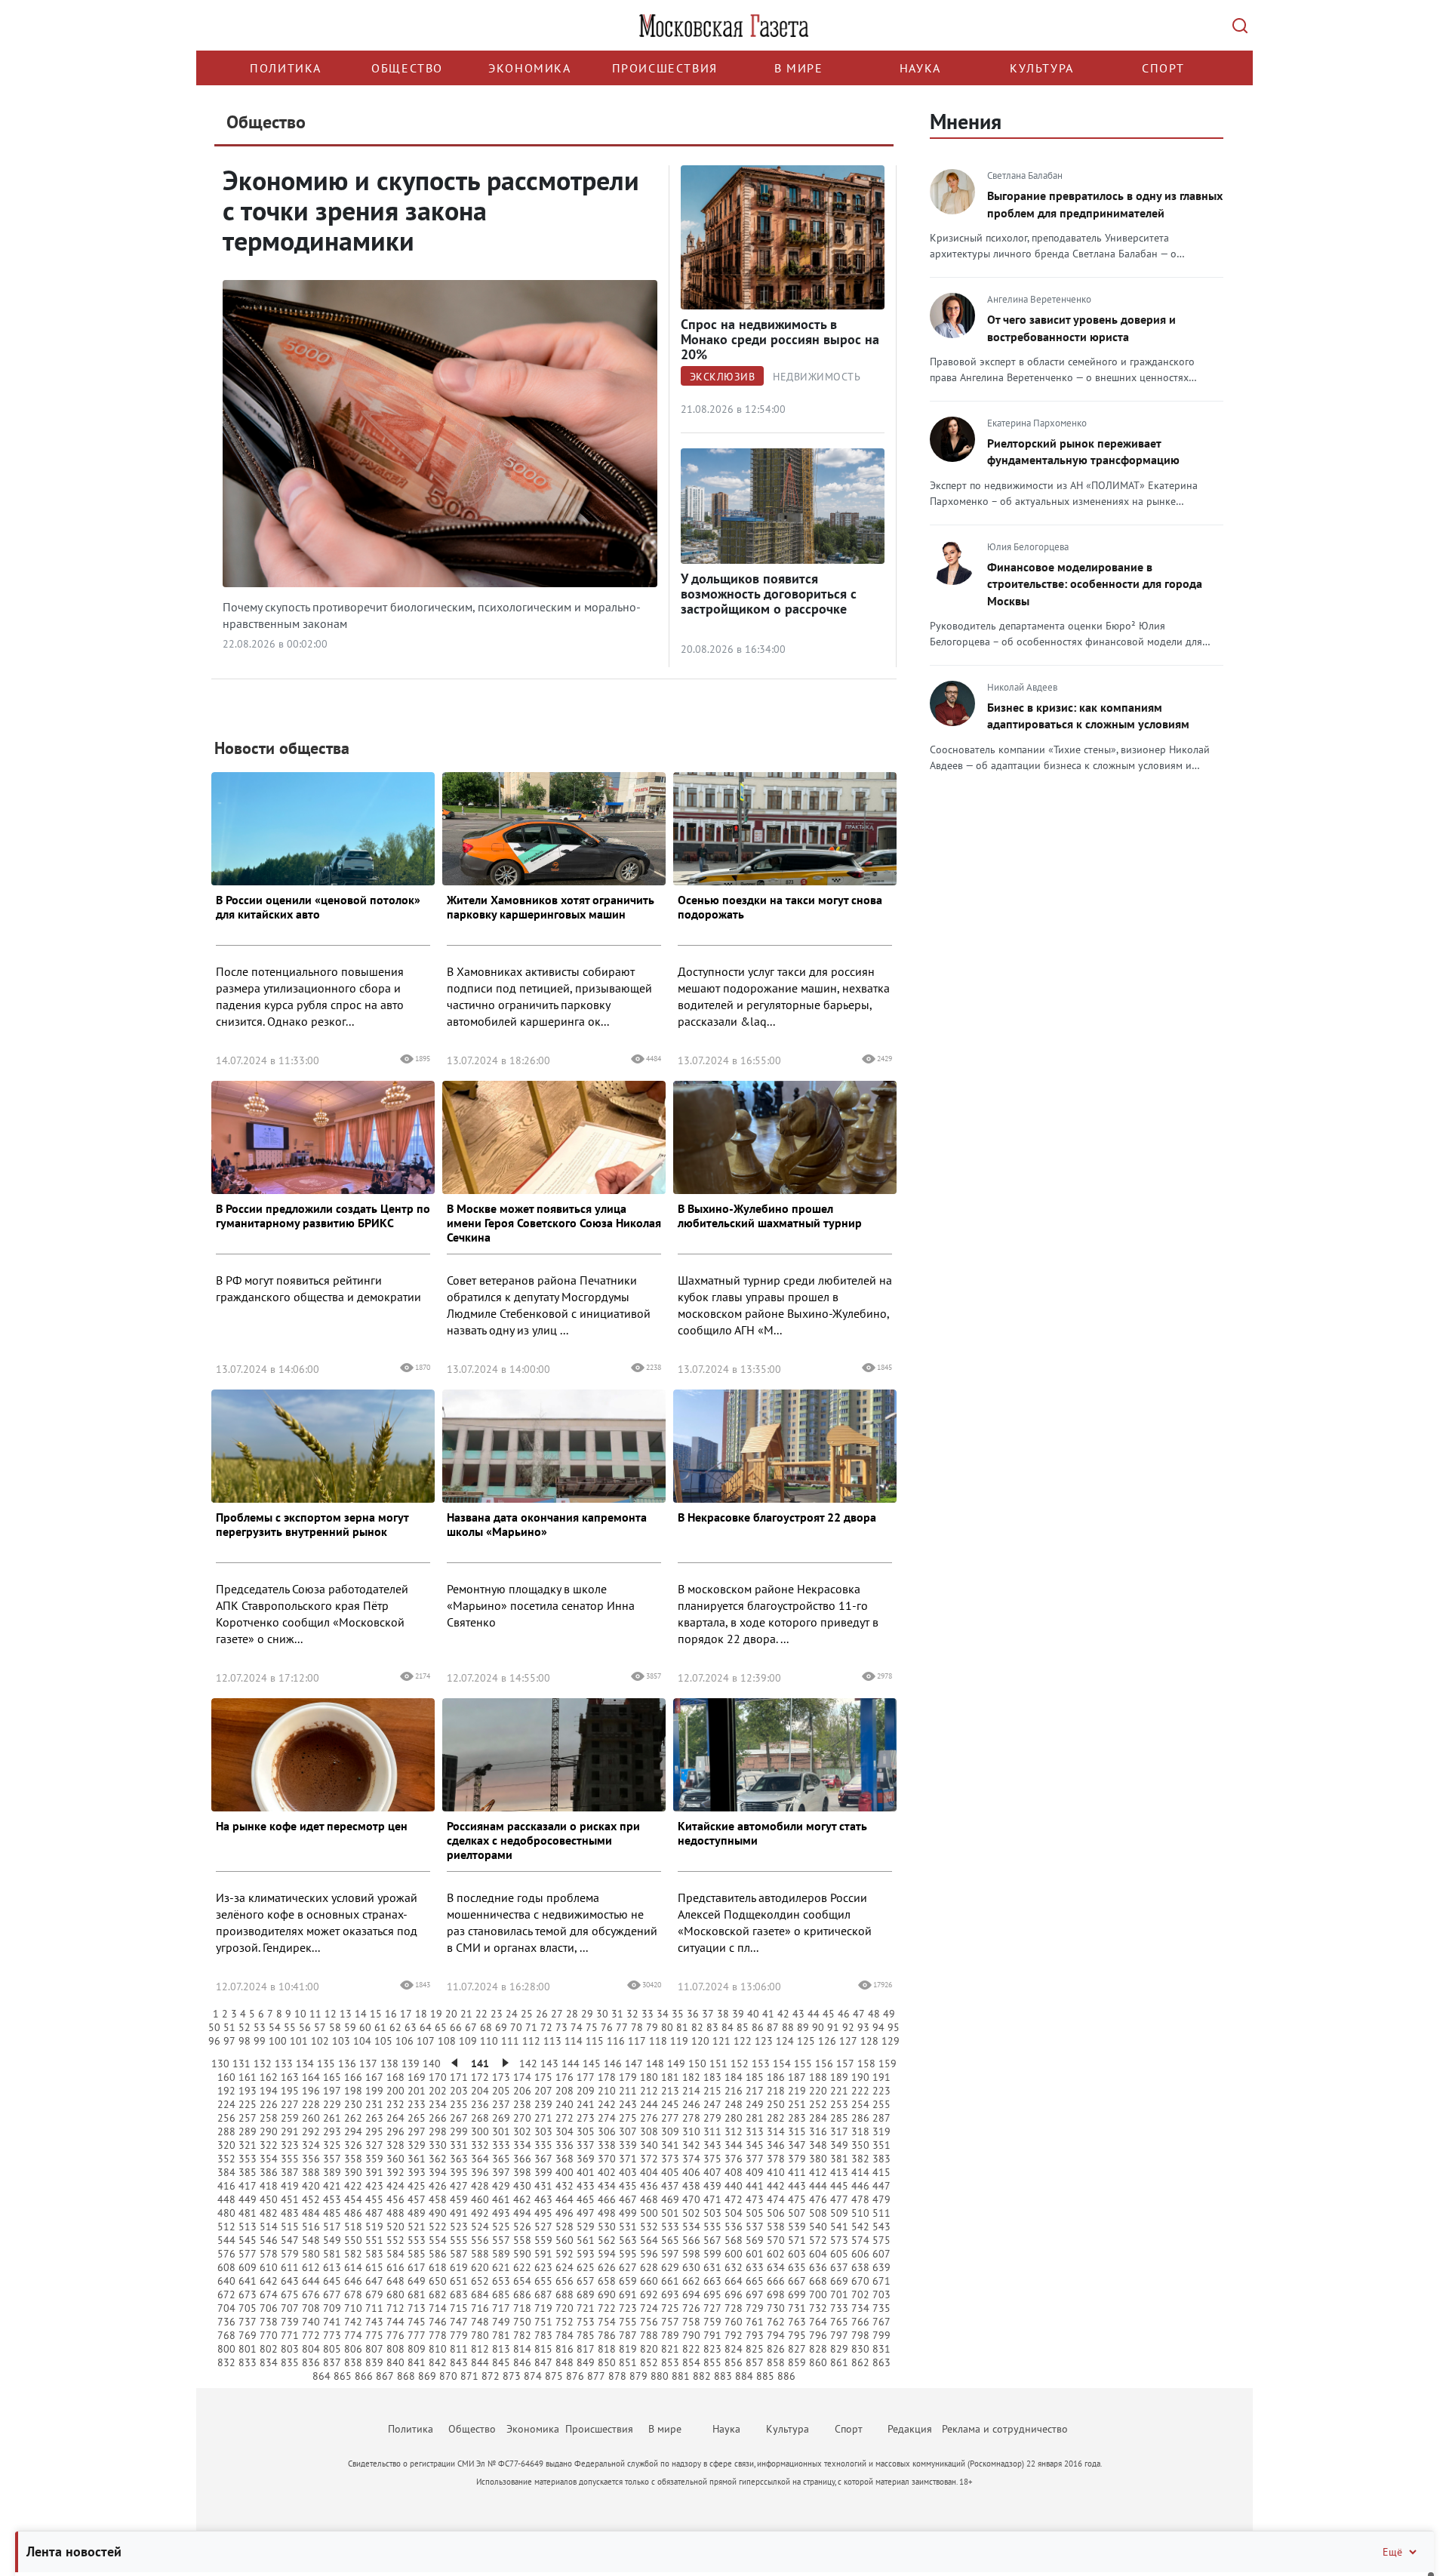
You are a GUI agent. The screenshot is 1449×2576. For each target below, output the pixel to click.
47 (859, 2014)
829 (839, 2349)
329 (417, 2145)
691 (628, 2294)
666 (776, 2281)
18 (421, 2014)
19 (436, 2014)
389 (332, 2172)
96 (214, 2041)
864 (321, 2376)
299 (459, 2131)
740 (311, 2322)
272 (565, 2118)
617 (417, 2267)
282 (776, 2118)
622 (522, 2267)
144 (571, 2064)
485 (332, 2213)
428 (480, 2186)
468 (649, 2199)
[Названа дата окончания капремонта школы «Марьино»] (554, 1469)
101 (299, 2041)
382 (860, 2159)
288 (226, 2131)
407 (712, 2172)
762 (776, 2322)
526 (522, 2227)
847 (543, 2362)
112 (531, 2041)
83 (712, 2027)
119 (679, 2041)
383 (881, 2159)
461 (501, 2199)
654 (522, 2281)
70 (516, 2027)
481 (248, 2213)
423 (374, 2186)
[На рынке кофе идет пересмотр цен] (323, 1777)
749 (501, 2322)
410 (776, 2172)
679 (374, 2294)
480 (226, 2213)
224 (226, 2104)
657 (586, 2281)
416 (226, 2186)
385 (248, 2172)
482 (269, 2213)
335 (543, 2145)
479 (881, 2199)
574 (860, 2240)
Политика (286, 68)
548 (311, 2240)
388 (311, 2172)
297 (417, 2131)
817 (586, 2349)
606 (860, 2254)
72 (546, 2027)
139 (411, 2064)
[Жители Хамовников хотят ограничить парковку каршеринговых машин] (554, 847)
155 (803, 2064)
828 (818, 2349)
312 (734, 2131)
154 (782, 2064)
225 (248, 2104)
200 (395, 2091)
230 (353, 2104)
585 (417, 2254)
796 (818, 2335)
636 (818, 2267)
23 (497, 2014)
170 (438, 2077)
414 (860, 2172)
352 (226, 2159)
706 (269, 2308)
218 (776, 2091)
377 (755, 2159)
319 (881, 2131)
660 (649, 2281)
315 (797, 2131)
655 (543, 2281)
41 (768, 2014)
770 (269, 2335)
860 (818, 2362)
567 (712, 2240)
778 (438, 2335)
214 (691, 2091)
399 (543, 2172)
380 (818, 2159)
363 (459, 2159)
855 (712, 2362)
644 (311, 2281)
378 (776, 2159)
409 (755, 2172)
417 (248, 2186)
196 (311, 2091)
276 (649, 2118)
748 (480, 2322)
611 (290, 2267)
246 (691, 2104)
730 (776, 2308)
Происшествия (665, 68)
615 (374, 2267)
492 (480, 2213)
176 (565, 2077)
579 (290, 2254)
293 (332, 2131)
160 (226, 2077)
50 (214, 2027)
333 (501, 2145)
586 (438, 2254)
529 (586, 2227)
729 (755, 2308)
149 (676, 2064)
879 (638, 2376)
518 (353, 2227)
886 (786, 2376)
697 (755, 2294)
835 (290, 2362)
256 (226, 2118)
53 (260, 2027)
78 (637, 2027)
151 (718, 2064)
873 (512, 2376)
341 (670, 2145)
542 (860, 2227)
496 (565, 2213)
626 (607, 2267)
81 (682, 2027)
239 (543, 2104)
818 (607, 2349)
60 (365, 2027)
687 (543, 2294)
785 (586, 2335)
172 (480, 2077)
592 (565, 2254)
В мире (799, 68)
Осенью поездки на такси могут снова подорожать (780, 907)
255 (881, 2104)
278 (691, 2118)
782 (522, 2335)
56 (305, 2027)
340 (649, 2145)
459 (459, 2199)
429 (501, 2186)
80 (667, 2027)
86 (758, 2027)
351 (881, 2145)
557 (501, 2240)
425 (417, 2186)
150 (697, 2064)
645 (332, 2281)
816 (565, 2349)
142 (528, 2064)
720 (565, 2308)
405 (670, 2172)
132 (263, 2064)
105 (383, 2041)
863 (881, 2362)
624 (565, 2267)
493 (501, 2213)
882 (702, 2376)
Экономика (529, 68)
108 (447, 2041)
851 (628, 2362)
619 (459, 2267)
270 (522, 2118)
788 (649, 2335)
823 (712, 2349)
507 (797, 2213)
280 (734, 2118)
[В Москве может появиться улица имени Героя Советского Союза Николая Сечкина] (554, 1160)
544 (226, 2240)
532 (649, 2227)
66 (456, 2027)
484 (311, 2213)
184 (734, 2077)
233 (417, 2104)
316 (818, 2131)
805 (332, 2349)
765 (839, 2322)
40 (753, 2014)
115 (595, 2041)
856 (734, 2362)
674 (269, 2294)
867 (385, 2376)
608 (226, 2267)
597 (670, 2254)
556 (480, 2240)
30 (602, 2014)
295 (374, 2131)
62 (395, 2027)
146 (613, 2064)
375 (712, 2159)
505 (755, 2213)
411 (797, 2172)
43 (798, 2014)
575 (881, 2240)
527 (543, 2227)
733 (839, 2308)
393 (417, 2172)
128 (869, 2041)
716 (480, 2308)
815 (543, 2349)
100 (278, 2041)
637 (839, 2267)
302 (522, 2131)
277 (670, 2118)
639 (881, 2267)
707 (290, 2308)
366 (522, 2159)
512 (226, 2227)
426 (438, 2186)
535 (712, 2227)
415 (881, 2172)
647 (374, 2281)
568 (734, 2240)
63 (411, 2027)
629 (670, 2267)
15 (376, 2014)
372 (649, 2159)
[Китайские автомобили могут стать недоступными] (785, 1777)
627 (628, 2267)
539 (797, 2227)
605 (839, 2254)
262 (353, 2118)
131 (241, 2064)
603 (797, 2254)
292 (311, 2131)
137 (368, 2064)
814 (522, 2349)
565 (670, 2240)
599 (712, 2254)
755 (628, 2322)
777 (417, 2335)
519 (374, 2227)
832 (226, 2362)
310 (691, 2131)
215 (712, 2091)
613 (332, 2267)
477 (839, 2199)
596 (649, 2254)
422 (353, 2186)
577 (248, 2254)
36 (693, 2014)
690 (607, 2294)
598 (691, 2254)
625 (586, 2267)
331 (459, 2145)
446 (860, 2186)
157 (845, 2064)
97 (229, 2041)
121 (721, 2041)
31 (617, 2014)
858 (776, 2362)
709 (332, 2308)
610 (269, 2267)
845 (501, 2362)
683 (459, 2294)
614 (353, 2267)
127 (848, 2041)
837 (332, 2362)
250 (776, 2104)
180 (649, 2077)
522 (438, 2227)
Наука (920, 68)
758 (691, 2322)
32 (632, 2014)
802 (269, 2349)
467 (628, 2199)
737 (248, 2322)
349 (839, 2145)
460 (480, 2199)
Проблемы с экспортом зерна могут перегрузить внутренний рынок (312, 1524)
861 (839, 2362)
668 (818, 2281)
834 (269, 2362)
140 (432, 2064)
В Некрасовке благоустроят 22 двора (777, 1517)
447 (881, 2186)
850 (607, 2362)
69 (501, 2027)
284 (818, 2118)
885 (765, 2376)
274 (607, 2118)
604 (818, 2254)
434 (607, 2186)
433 (586, 2186)
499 (628, 2213)
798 (860, 2335)
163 (290, 2077)
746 (438, 2322)
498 (607, 2213)
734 (860, 2308)
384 (226, 2172)
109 (468, 2041)
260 (311, 2118)
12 (331, 2014)
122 (743, 2041)
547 (290, 2240)
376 (734, 2159)
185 (755, 2077)
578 (269, 2254)
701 (839, 2294)
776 (395, 2335)
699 (797, 2294)
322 (269, 2145)
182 (691, 2077)
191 (881, 2077)
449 (248, 2199)
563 (628, 2240)
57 (320, 2027)
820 (649, 2349)
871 (469, 2376)
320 (226, 2145)
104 (362, 2041)
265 (417, 2118)
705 (248, 2308)
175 (543, 2077)
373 (670, 2159)
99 (260, 2041)
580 (311, 2254)
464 (565, 2199)
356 (311, 2159)
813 (501, 2349)
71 (531, 2027)
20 (451, 2014)
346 (776, 2145)
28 (572, 2014)
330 (438, 2145)
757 (670, 2322)
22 (481, 2014)
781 (501, 2335)
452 (311, 2199)
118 (658, 2041)
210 (607, 2091)
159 (888, 2064)
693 (670, 2294)
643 (290, 2281)
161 (248, 2077)
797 (839, 2335)
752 (565, 2322)
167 (374, 2077)
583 (374, 2254)
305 (586, 2131)
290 (269, 2131)
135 (326, 2064)
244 (649, 2104)
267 (459, 2118)
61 (380, 2027)
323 (290, 2145)
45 (829, 2014)
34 (663, 2014)
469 (670, 2199)
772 (311, 2335)
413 (839, 2172)
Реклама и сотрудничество (1005, 2429)
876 (575, 2376)
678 (353, 2294)
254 (860, 2104)
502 (691, 2213)
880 (660, 2376)
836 (311, 2362)
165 (332, 2077)
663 (712, 2281)
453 (332, 2199)
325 (332, 2145)
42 (783, 2014)
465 (586, 2199)
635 (797, 2267)
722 (607, 2308)
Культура (1042, 68)
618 (438, 2267)
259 (290, 2118)
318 (860, 2131)
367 (543, 2159)
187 (797, 2077)
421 (332, 2186)
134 (305, 2064)
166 (353, 2077)
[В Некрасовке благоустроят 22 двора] (785, 1469)
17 (406, 2014)
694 (691, 2294)
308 (649, 2131)
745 (417, 2322)
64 (426, 2027)
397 (501, 2172)
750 (522, 2322)
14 (361, 2014)
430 (522, 2186)
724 (649, 2308)
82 (697, 2027)
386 (269, 2172)
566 (691, 2240)
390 (353, 2172)
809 (417, 2349)
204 (480, 2091)
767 (881, 2322)
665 (755, 2281)
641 (248, 2281)
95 (894, 2027)
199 (374, 2091)
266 (438, 2118)
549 (332, 2240)
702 (860, 2294)
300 (480, 2131)
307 (628, 2131)
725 (670, 2308)
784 (565, 2335)
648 (395, 2281)
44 (814, 2014)
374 (691, 2159)
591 (543, 2254)
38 (723, 2014)
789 (670, 2335)
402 (607, 2172)
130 (220, 2064)
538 (776, 2227)
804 (311, 2349)
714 (438, 2308)
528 (565, 2227)
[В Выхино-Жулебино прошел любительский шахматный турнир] (785, 1160)
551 (374, 2240)
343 (712, 2145)
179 (628, 2077)
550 (353, 2240)
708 (311, 2308)
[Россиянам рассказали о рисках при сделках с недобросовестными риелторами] (554, 1777)
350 (860, 2145)
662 (691, 2281)
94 (878, 2027)
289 (248, 2131)
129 (891, 2041)
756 (649, 2322)
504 (734, 2213)
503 (712, 2213)
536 (734, 2227)
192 (226, 2091)
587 (459, 2254)
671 (881, 2281)
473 (755, 2199)
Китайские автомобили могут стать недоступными (772, 1833)
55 (290, 2027)
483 (290, 2213)
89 (803, 2027)
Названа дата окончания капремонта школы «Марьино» (547, 1524)
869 (427, 2376)
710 (353, 2308)
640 (226, 2281)
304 (565, 2131)
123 (764, 2041)
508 (818, 2213)
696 (734, 2294)
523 (459, 2227)
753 (586, 2322)
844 (480, 2362)
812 (480, 2349)
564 (649, 2240)
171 (459, 2077)
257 (248, 2118)
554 (438, 2240)
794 (776, 2335)
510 (860, 2213)
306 (607, 2131)
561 (586, 2240)
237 (501, 2104)
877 (596, 2376)
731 (797, 2308)
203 (459, 2091)
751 (543, 2322)
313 (755, 2131)
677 (332, 2294)
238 (522, 2104)
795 (797, 2335)
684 (480, 2294)
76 (607, 2027)
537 (755, 2227)
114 (574, 2041)
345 (755, 2145)
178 (607, 2077)
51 (229, 2027)
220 (818, 2091)
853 (670, 2362)
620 (480, 2267)
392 (395, 2172)
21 (466, 2014)
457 (417, 2199)
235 (459, 2104)
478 (860, 2199)
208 (565, 2091)
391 (374, 2172)
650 (438, 2281)
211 (628, 2091)
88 (788, 2027)
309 (670, 2131)
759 (712, 2322)
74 (577, 2027)
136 (347, 2064)
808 (395, 2349)
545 (248, 2240)
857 (755, 2362)
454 (353, 2199)
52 (245, 2027)
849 (586, 2362)
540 (818, 2227)
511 (881, 2213)
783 (543, 2335)
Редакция (910, 2429)
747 (459, 2322)
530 (607, 2227)
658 (607, 2281)
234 (438, 2104)
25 (527, 2014)
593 (586, 2254)
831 (881, 2349)
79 (652, 2027)
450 (269, 2199)
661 (670, 2281)
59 (350, 2027)
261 (332, 2118)
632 (734, 2267)
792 (734, 2335)
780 (480, 2335)
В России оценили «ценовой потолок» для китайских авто (318, 907)
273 (586, 2118)
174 (522, 2077)
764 (818, 2322)
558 (522, 2240)
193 (248, 2091)
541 (839, 2227)
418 (269, 2186)
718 (522, 2308)
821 (670, 2349)
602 (776, 2254)
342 (691, 2145)
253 (839, 2104)
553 (417, 2240)
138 (389, 2064)
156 (824, 2064)
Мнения (966, 121)
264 (395, 2118)
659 (628, 2281)
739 (290, 2322)
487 (374, 2213)
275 (628, 2118)
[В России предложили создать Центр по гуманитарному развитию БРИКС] (323, 1160)
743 (374, 2322)
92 (848, 2027)
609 (248, 2267)
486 (353, 2213)
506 (776, 2213)
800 (226, 2349)
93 (863, 2027)
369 (586, 2159)
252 (818, 2104)
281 (755, 2118)
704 (226, 2308)
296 (395, 2131)
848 (565, 2362)
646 (353, 2281)
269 (501, 2118)
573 (839, 2240)
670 (860, 2281)
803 (290, 2349)
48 (874, 2014)
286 (860, 2118)
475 (797, 2199)
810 (438, 2349)
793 (755, 2335)
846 (522, 2362)
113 (552, 2041)
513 (248, 2227)
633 (755, 2267)
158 (866, 2064)
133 (284, 2064)
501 (670, 2213)
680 (395, 2294)
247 (712, 2104)
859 (797, 2362)
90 (818, 2027)
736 (226, 2322)
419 (290, 2186)
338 (607, 2145)
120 (700, 2041)
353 (248, 2159)
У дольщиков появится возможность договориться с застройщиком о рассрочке (769, 594)
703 (881, 2294)
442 (776, 2186)
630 (691, 2267)
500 (649, 2213)
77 (622, 2027)
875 (554, 2376)
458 (438, 2199)
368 (565, 2159)
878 (617, 2376)
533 (670, 2227)
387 (290, 2172)
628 (649, 2267)
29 (587, 2014)
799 (881, 2335)
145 (592, 2064)
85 (743, 2027)
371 (628, 2159)
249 (755, 2104)
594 (607, 2254)
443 (797, 2186)
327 (374, 2145)
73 (561, 2027)
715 (459, 2308)
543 (881, 2227)
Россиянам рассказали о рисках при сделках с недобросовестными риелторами (543, 1840)
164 (311, 2077)
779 (459, 2335)
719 (543, 2308)
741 (332, 2322)
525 (501, 2227)
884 (744, 2376)
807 (374, 2349)
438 (691, 2186)
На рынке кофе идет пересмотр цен (312, 1826)
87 (773, 2027)
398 (522, 2172)
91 (833, 2027)
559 (543, 2240)
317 (839, 2131)
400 (565, 2172)
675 (290, 2294)
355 (290, 2159)
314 (776, 2131)
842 (438, 2362)
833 (248, 2362)
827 (797, 2349)
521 (417, 2227)
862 (860, 2362)
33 (648, 2014)
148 (655, 2064)
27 (557, 2014)
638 (860, 2267)
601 (755, 2254)
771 (290, 2335)
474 (776, 2199)
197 (332, 2091)
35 (678, 2014)
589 (501, 2254)
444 (818, 2186)
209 (586, 2091)
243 (628, 2104)
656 (565, 2281)
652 (480, 2281)
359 (374, 2159)
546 (269, 2240)
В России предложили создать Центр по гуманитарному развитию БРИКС (323, 1216)
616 (395, 2267)
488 (395, 2213)
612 (311, 2267)
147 (634, 2064)
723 (628, 2308)
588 (480, 2254)
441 (755, 2186)
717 (501, 2308)
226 (269, 2104)
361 (417, 2159)
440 (734, 2186)
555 (459, 2240)
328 (395, 2145)
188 (818, 2077)
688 (565, 2294)
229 (332, 2104)
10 (300, 2014)
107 (426, 2041)
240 (565, 2104)
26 (542, 2014)
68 (486, 2027)
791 (712, 2335)
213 (670, 2091)
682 (438, 2294)
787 (628, 2335)
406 (691, 2172)
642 (269, 2281)
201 (417, 2091)
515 (290, 2227)
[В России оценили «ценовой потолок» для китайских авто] (323, 851)
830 (860, 2349)
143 (549, 2064)
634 (776, 2267)
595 (628, 2254)
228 (311, 2104)
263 (374, 2118)
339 (628, 2145)
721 (586, 2308)
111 (510, 2041)
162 (269, 2077)
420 (311, 2186)
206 (522, 2091)
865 (343, 2376)
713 (417, 2308)
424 (395, 2186)
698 (776, 2294)
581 (332, 2254)
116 (616, 2041)
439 (712, 2186)
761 (755, 2322)
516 (311, 2227)
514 (269, 2227)
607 (881, 2254)
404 (649, 2172)
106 (405, 2041)
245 (670, 2104)
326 (353, 2145)
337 (586, 2145)
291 (290, 2131)
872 (491, 2376)
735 (881, 2308)
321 (248, 2145)
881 (681, 2376)
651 (459, 2281)
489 (417, 2213)
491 (459, 2213)
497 (586, 2213)
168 (395, 2077)
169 (417, 2077)
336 (565, 2145)
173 (501, 2077)
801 (248, 2349)
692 (649, 2294)
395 (459, 2172)
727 (712, 2308)
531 (628, 2227)
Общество (407, 68)
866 (364, 2376)
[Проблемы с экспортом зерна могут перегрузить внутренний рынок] (323, 1469)
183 (712, 2077)
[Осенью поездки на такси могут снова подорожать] (785, 851)
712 (395, 2308)
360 (395, 2159)
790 (691, 2335)
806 (353, 2349)
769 (248, 2335)
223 (881, 2091)
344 (734, 2145)
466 (607, 2199)
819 (628, 2349)
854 (691, 2362)
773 (332, 2335)
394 (438, 2172)
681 (417, 2294)
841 (417, 2362)
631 (712, 2267)
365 (501, 2159)
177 (586, 2077)
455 (374, 2199)
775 (374, 2335)
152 (740, 2064)
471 (712, 2199)
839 (374, 2362)
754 (607, 2322)
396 (480, 2172)
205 (501, 2091)
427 (459, 2186)
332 (480, 2145)
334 (522, 2145)
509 (839, 2213)
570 (776, 2240)
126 (827, 2041)
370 (607, 2159)
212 (649, 2091)
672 (226, 2294)
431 (543, 2186)
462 (522, 2199)
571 (797, 2240)
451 (290, 2199)
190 (860, 2077)
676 (311, 2294)
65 (441, 2027)
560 (565, 2240)
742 (353, 2322)
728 (734, 2308)
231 (374, 2104)
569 (755, 2240)
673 (248, 2294)
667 (797, 2281)
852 (649, 2362)
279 (712, 2118)
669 (839, 2281)
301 (501, 2131)
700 (818, 2294)
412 (818, 2172)
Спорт (1163, 68)
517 (332, 2227)
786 (607, 2335)
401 (586, 2172)
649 (417, 2281)
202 (438, 2091)
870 (448, 2376)
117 (637, 2041)
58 (335, 2027)
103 (341, 2041)
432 (565, 2186)
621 (501, 2267)
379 (797, 2159)
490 (438, 2213)
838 (353, 2362)
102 (320, 2041)
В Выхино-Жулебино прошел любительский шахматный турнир (770, 1216)
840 (395, 2362)
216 (734, 2091)
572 (818, 2240)
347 (797, 2145)
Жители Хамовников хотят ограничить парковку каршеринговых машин (551, 907)
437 (670, 2186)
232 (395, 2104)
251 (797, 2104)
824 (734, 2349)
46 (844, 2014)
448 (226, 2199)
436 (649, 2186)
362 (438, 2159)
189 (839, 2077)
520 (395, 2227)
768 (226, 2335)
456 (395, 2199)
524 (480, 2227)
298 (438, 2131)
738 (269, 2322)
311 (712, 2131)
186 (776, 2077)
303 (543, 2131)
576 (226, 2254)
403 (628, 2172)
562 (607, 2240)
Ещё (1392, 2552)
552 (395, 2240)
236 (480, 2104)
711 (374, 2308)
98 (245, 2041)
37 (708, 2014)
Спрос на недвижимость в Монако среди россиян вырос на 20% (780, 339)
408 (734, 2172)
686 (522, 2294)
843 (459, 2362)
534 (691, 2227)
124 (785, 2041)
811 (459, 2349)
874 (533, 2376)
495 (543, 2213)
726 (691, 2308)
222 (860, 2091)
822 (691, 2349)
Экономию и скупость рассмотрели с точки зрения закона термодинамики (431, 210)
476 (818, 2199)
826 (776, 2349)
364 (480, 2159)
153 (761, 2064)
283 (797, 2118)
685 (501, 2294)
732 (818, 2308)
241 (586, 2104)
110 (489, 2041)
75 (592, 2027)
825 (755, 2349)
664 (734, 2281)
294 (353, 2131)
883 (723, 2376)
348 (818, 2145)
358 (353, 2159)
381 (839, 2159)
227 (290, 2104)
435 (628, 2186)
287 (881, 2118)
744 (395, 2322)
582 (353, 2254)
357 (332, 2159)
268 (480, 2118)
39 (738, 2014)
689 (586, 2294)
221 (839, 2091)
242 (607, 2104)
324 (311, 2145)
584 (395, 2254)
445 (839, 2186)
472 (734, 2199)
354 (269, 2159)
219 (797, 2091)
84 (728, 2027)
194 (269, 2091)
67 (471, 2027)
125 (806, 2041)
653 (501, 2281)
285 (839, 2118)
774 (353, 2335)
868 (406, 2376)
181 (670, 2077)
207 (543, 2091)
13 (346, 2014)
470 (691, 2199)
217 (755, 2091)
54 (275, 2027)
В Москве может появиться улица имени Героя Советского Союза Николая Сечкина (554, 1223)
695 (712, 2294)
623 (543, 2267)
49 (889, 2014)
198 (353, 2091)
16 (391, 2014)
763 (797, 2322)
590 (522, 2254)
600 (734, 2254)
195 (290, 2091)
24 (512, 2014)
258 (269, 2118)
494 (522, 2213)
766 (860, 2322)
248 (734, 2104)
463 (543, 2199)
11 (315, 2014)
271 (543, 2118)
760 (734, 2322)
